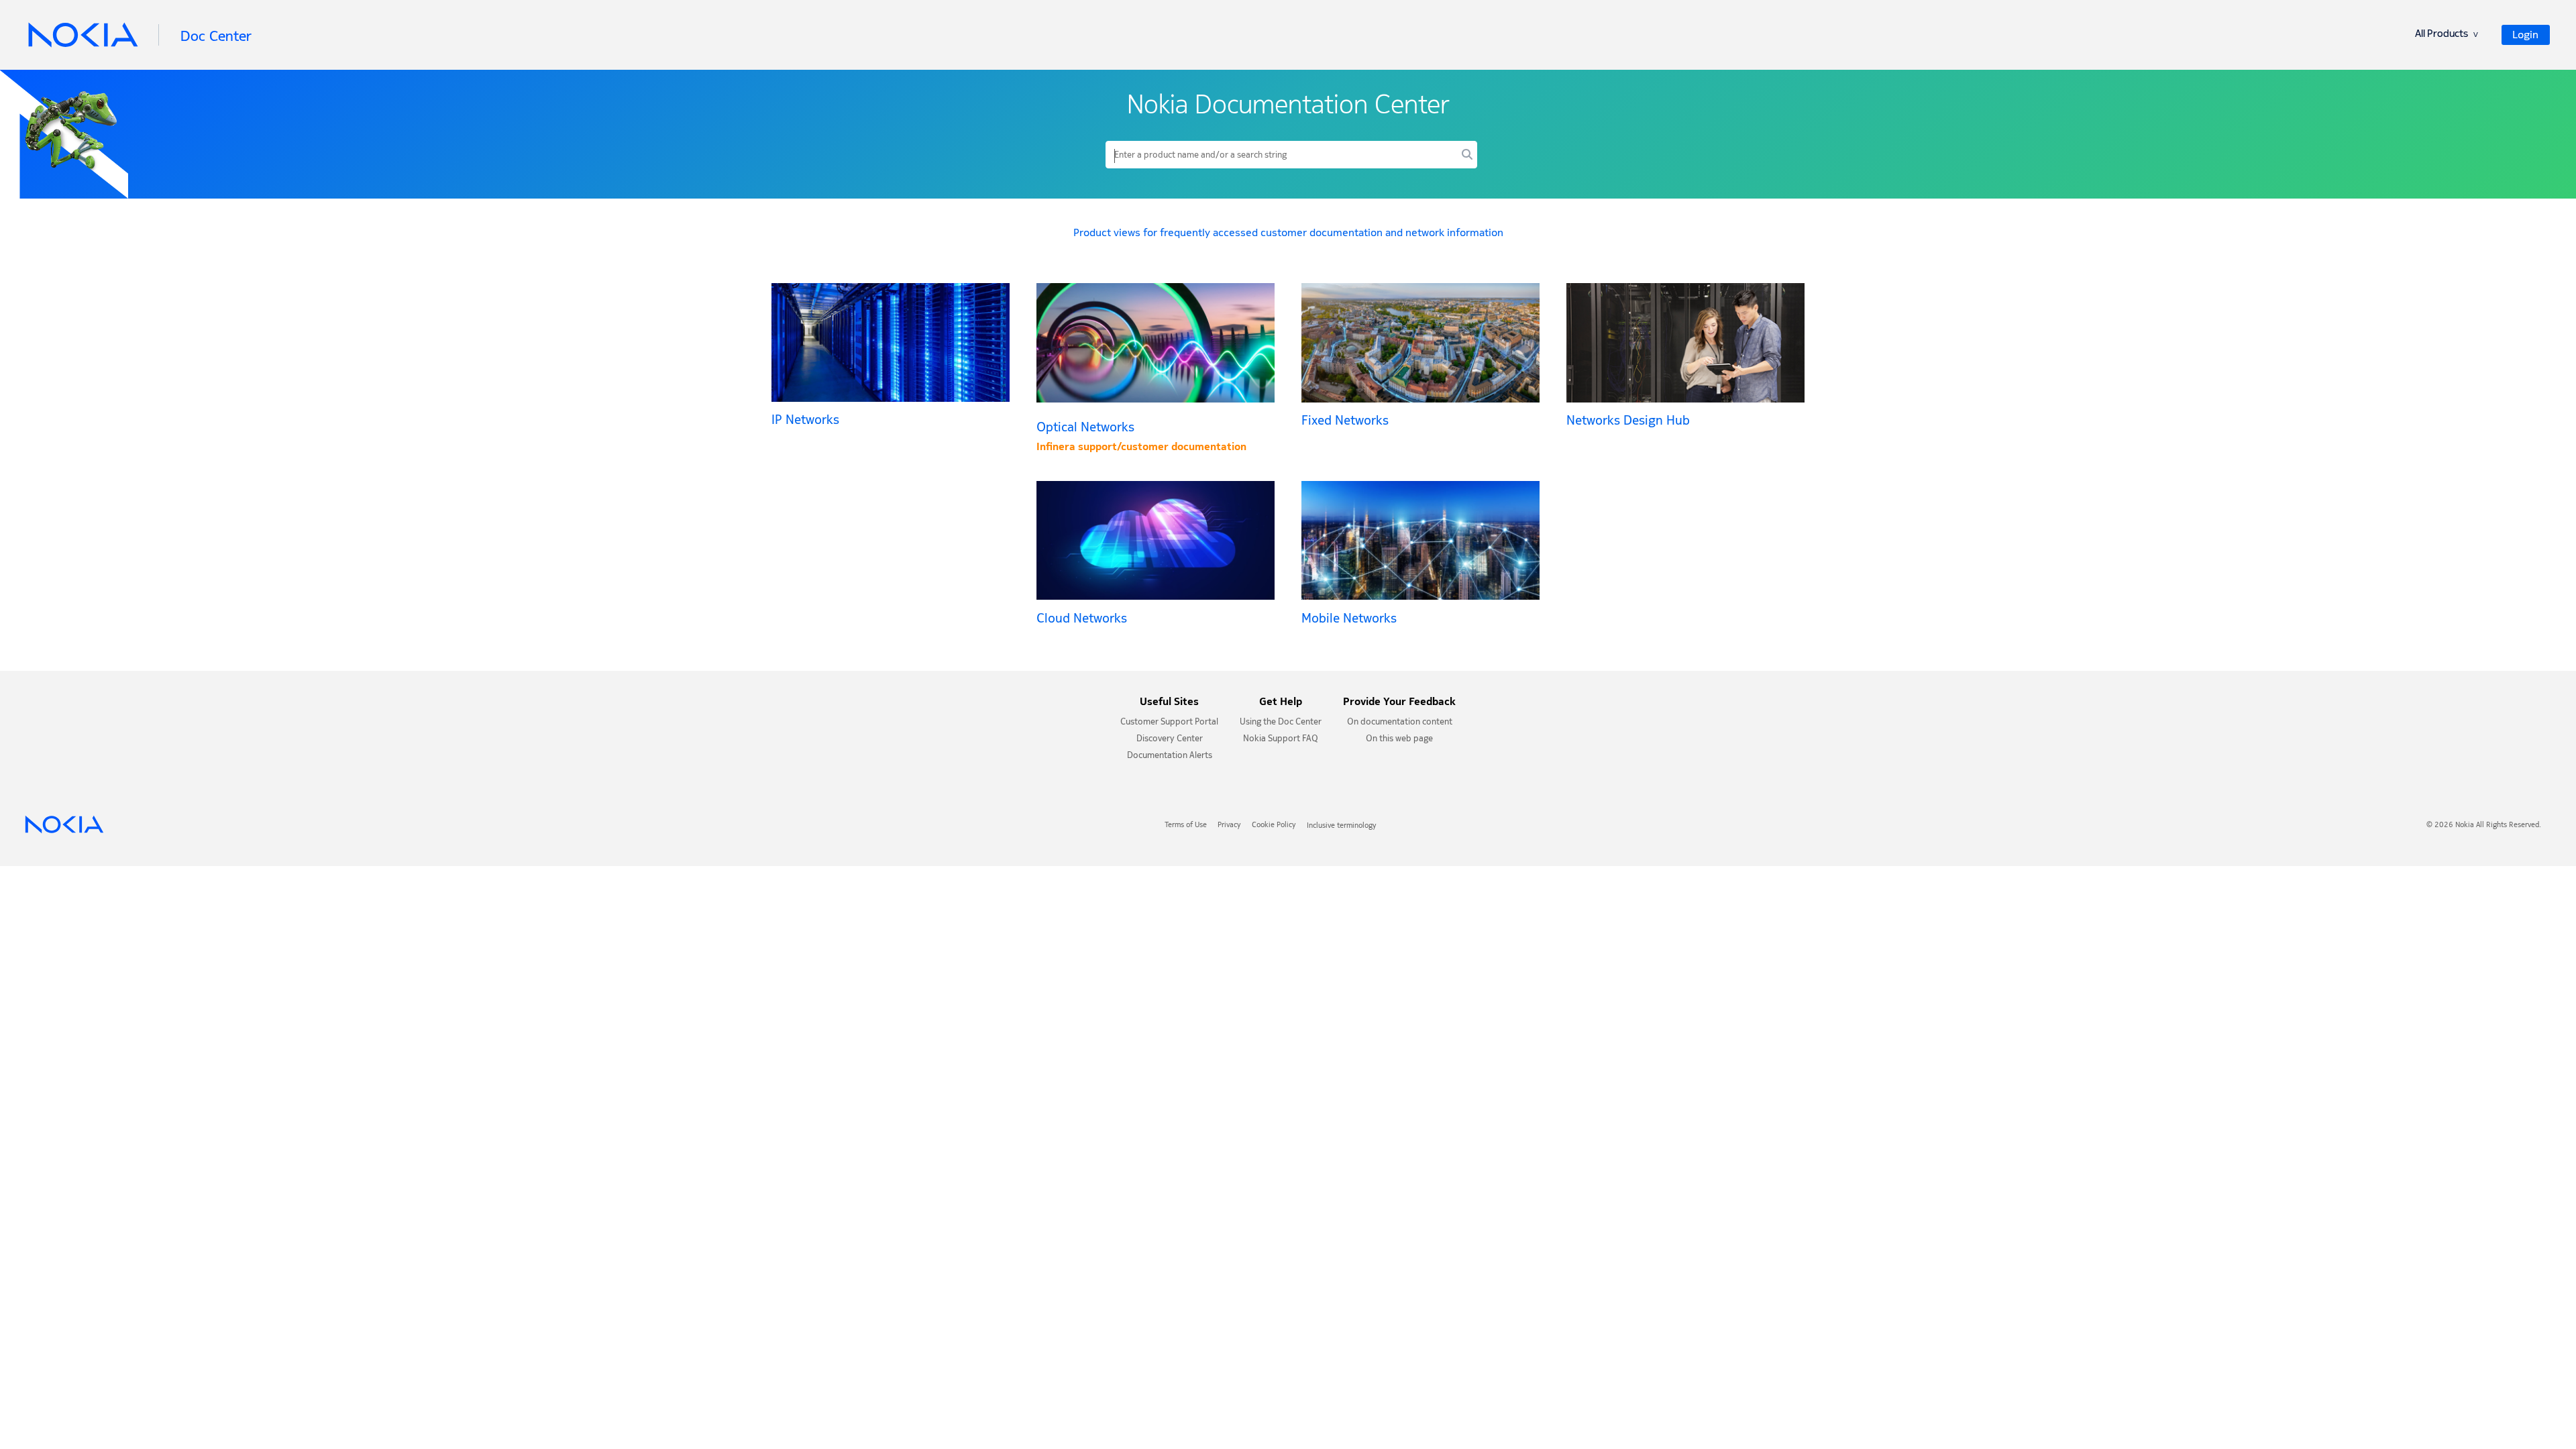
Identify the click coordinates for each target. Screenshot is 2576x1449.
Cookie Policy (1274, 826)
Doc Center (216, 36)
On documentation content (1400, 723)
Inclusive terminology (1342, 826)
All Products (2447, 35)
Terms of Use (1186, 826)
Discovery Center (1170, 740)
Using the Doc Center (1281, 723)
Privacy (1229, 826)
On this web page (1399, 740)
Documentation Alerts (1170, 756)
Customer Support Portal (1169, 723)
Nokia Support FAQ (1281, 740)
